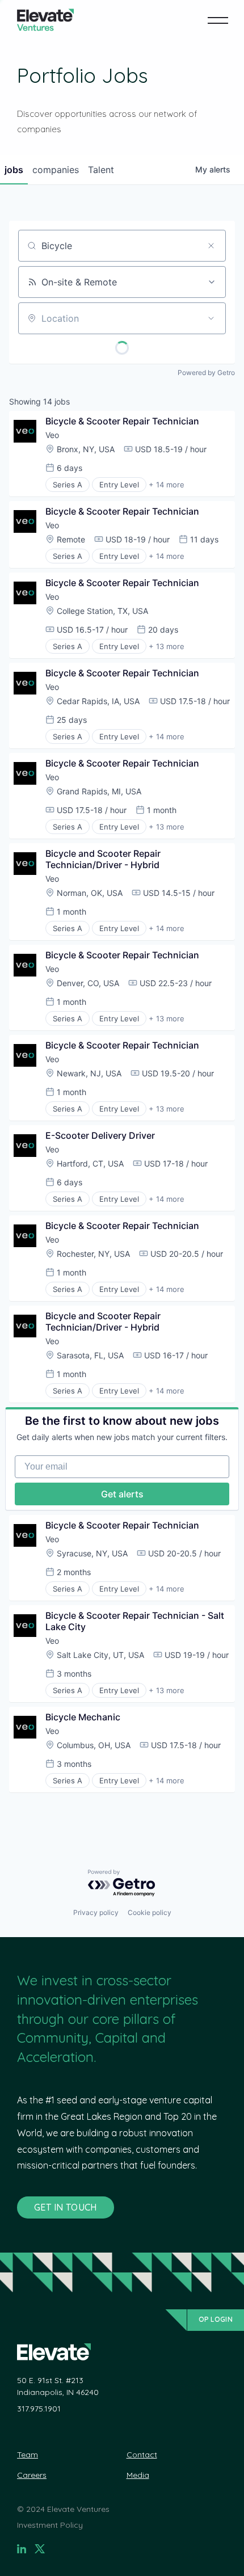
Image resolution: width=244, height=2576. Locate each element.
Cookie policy (150, 1912)
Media (138, 2475)
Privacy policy (96, 1912)
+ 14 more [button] (167, 485)
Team (28, 2455)
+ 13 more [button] (167, 646)
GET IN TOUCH (66, 2207)
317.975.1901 (39, 2409)
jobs (14, 170)
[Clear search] (211, 246)
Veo (52, 435)
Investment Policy (50, 2525)
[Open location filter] (211, 318)
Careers (32, 2475)
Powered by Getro (206, 372)
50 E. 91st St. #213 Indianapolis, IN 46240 (58, 2386)
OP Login (216, 2319)
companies (56, 170)
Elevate (45, 20)
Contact (142, 2455)
